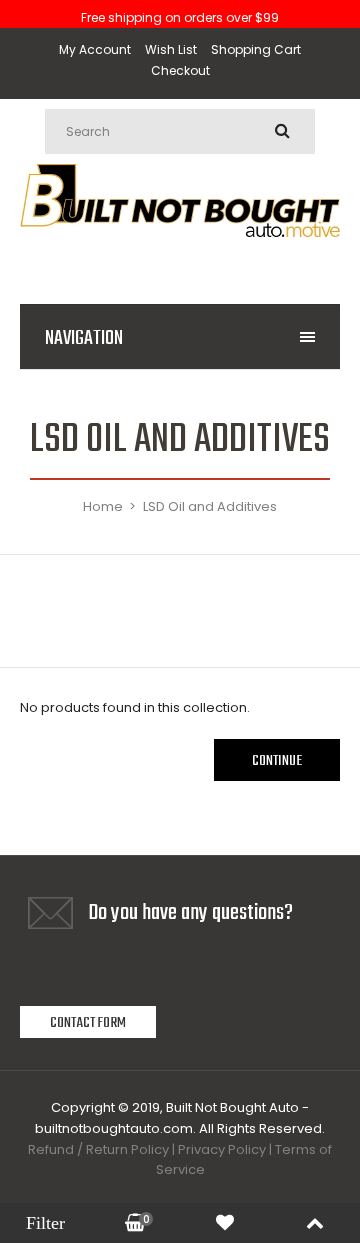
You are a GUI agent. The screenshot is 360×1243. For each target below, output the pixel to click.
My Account (95, 49)
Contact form (88, 1023)
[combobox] (180, 131)
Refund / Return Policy (98, 1149)
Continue (277, 761)
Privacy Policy (222, 1149)
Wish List (171, 49)
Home (103, 506)
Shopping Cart (256, 49)
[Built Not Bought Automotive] (180, 257)
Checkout (180, 70)
